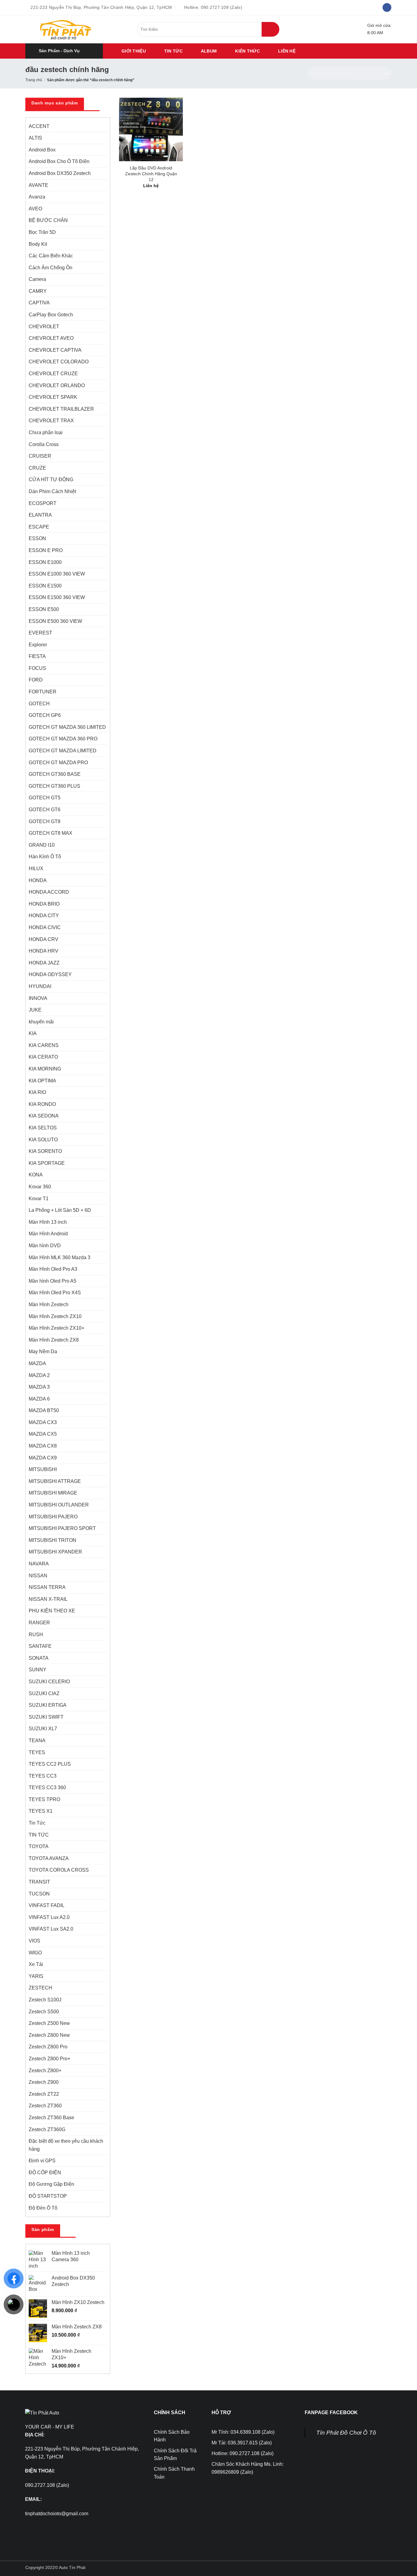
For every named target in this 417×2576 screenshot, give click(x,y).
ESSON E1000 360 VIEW (57, 574)
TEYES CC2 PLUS (50, 1764)
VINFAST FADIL (47, 1905)
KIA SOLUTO (43, 1140)
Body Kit (38, 244)
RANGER (39, 1623)
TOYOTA (39, 1846)
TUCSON (39, 1894)
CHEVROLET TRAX (51, 421)
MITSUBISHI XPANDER (55, 1552)
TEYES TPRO (44, 1799)
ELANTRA (40, 515)
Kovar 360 (40, 1187)
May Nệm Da (43, 1352)
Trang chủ (34, 80)
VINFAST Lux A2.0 (49, 1917)
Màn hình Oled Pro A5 (53, 1281)
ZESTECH (40, 1988)
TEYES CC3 (43, 1776)
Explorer (38, 645)
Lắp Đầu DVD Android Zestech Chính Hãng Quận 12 (151, 174)
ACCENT (39, 126)
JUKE (35, 1010)
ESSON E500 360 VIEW (55, 621)
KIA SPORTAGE (47, 1163)
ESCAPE (39, 527)
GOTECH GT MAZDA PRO (58, 763)
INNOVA (38, 998)
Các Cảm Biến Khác (51, 256)
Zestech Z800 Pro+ (49, 2059)
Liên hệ (287, 51)
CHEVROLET (44, 327)
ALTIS (35, 138)
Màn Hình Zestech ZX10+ (56, 1328)
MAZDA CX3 (43, 1422)
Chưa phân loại (46, 432)
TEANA (37, 1740)
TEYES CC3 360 (47, 1788)
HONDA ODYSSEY (50, 974)
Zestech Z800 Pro (48, 2047)
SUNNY (38, 1670)
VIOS (34, 1941)
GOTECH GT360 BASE (55, 774)
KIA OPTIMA (42, 1081)
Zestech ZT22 (44, 2094)
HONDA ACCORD (49, 892)
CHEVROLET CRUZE (53, 374)
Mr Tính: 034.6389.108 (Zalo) (243, 2432)
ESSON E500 (44, 609)
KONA (36, 1175)
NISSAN (38, 1576)
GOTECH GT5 (45, 798)
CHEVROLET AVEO (51, 338)
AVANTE (38, 185)
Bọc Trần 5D (42, 232)
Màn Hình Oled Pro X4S (55, 1293)
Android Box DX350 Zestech (60, 173)
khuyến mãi (41, 1022)
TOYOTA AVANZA (49, 1858)
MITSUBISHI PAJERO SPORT (62, 1528)
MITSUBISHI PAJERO (53, 1517)
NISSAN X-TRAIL (48, 1599)
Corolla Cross (44, 444)
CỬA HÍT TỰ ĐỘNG (51, 480)
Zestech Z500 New (49, 2023)
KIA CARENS (44, 1045)
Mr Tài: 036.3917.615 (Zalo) (242, 2443)
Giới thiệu (134, 51)
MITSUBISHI (43, 1469)
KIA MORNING (45, 1069)
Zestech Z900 (44, 2082)
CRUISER (40, 456)
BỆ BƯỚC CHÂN (48, 220)
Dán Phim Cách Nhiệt (52, 491)
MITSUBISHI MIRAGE (53, 1493)
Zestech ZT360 (45, 2106)
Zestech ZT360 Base (51, 2118)
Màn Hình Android (48, 1234)
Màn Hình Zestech (49, 1304)
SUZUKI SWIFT (46, 1717)
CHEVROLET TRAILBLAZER (61, 409)
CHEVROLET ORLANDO (57, 385)
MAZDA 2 (39, 1375)
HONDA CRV (44, 939)
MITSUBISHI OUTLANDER (59, 1505)
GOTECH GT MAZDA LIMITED (63, 751)
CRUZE (37, 468)
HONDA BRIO (44, 904)
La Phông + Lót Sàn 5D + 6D (60, 1210)
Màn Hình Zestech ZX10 (55, 1316)
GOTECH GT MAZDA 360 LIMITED (67, 727)
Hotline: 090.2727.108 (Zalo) (243, 2453)
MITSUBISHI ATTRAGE (55, 1481)
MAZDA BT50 (44, 1410)
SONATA (39, 1658)
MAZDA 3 (39, 1387)
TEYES (37, 1752)
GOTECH (39, 704)
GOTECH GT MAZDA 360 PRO (63, 739)
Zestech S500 (44, 2012)
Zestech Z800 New (49, 2035)
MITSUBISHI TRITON (53, 1540)
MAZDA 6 (39, 1399)
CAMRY (38, 291)
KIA (33, 1033)
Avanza (37, 197)
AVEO (35, 209)
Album (209, 51)
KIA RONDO (42, 1104)
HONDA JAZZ (44, 963)
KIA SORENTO (45, 1151)
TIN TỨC (173, 51)
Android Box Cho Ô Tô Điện (59, 161)
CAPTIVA (39, 303)
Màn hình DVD (45, 1246)
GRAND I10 (42, 845)
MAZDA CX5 (43, 1434)
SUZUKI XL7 (43, 1729)
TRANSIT (39, 1882)
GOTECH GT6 (45, 810)
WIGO (35, 1953)
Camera (37, 279)
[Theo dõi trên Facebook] (387, 8)
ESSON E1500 (45, 586)
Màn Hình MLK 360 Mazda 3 (60, 1257)
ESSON (37, 538)
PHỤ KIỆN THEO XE (52, 1611)
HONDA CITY (44, 916)
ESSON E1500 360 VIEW (57, 597)
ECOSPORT (43, 503)
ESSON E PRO (46, 550)
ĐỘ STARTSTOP (48, 2196)
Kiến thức (247, 51)
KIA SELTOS (43, 1128)
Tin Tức (37, 1823)
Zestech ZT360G (47, 2129)
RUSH (36, 1635)
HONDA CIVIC (45, 927)
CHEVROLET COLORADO (59, 362)
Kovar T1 (39, 1199)
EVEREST (40, 633)
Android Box (42, 150)
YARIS (36, 1976)
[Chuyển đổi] (103, 256)
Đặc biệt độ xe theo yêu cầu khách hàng (66, 2145)
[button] (64, 51)
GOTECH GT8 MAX (51, 833)
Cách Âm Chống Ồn (51, 268)
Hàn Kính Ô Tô (45, 857)
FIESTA (37, 656)
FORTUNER (43, 692)
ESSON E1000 (45, 562)
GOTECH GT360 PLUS (54, 786)
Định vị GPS (42, 2161)
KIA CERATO (43, 1057)
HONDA (38, 880)
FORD (36, 680)
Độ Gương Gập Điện (51, 2184)
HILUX (36, 868)
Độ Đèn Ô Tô (43, 2208)
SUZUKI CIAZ (44, 1693)
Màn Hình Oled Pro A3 (53, 1269)
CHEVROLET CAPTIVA (55, 350)
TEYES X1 (41, 1811)
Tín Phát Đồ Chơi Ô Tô (346, 2433)
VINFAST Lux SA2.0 (51, 1929)
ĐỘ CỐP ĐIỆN (45, 2173)
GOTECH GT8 (45, 821)
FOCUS (37, 668)
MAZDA (37, 1363)
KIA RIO (37, 1092)
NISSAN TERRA (47, 1587)
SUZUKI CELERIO (49, 1682)
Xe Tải (36, 1964)
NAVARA (39, 1564)
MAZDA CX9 (43, 1458)
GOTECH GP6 (45, 715)
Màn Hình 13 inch (48, 1222)
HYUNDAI (40, 986)
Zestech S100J (45, 2000)
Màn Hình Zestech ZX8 (54, 1340)
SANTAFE (40, 1646)
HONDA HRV (44, 951)
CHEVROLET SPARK (53, 397)
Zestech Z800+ (45, 2071)
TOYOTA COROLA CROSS (59, 1870)
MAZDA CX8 (43, 1446)
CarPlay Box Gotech (51, 315)
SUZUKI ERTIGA (48, 1705)
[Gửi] (270, 29)
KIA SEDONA (44, 1116)
